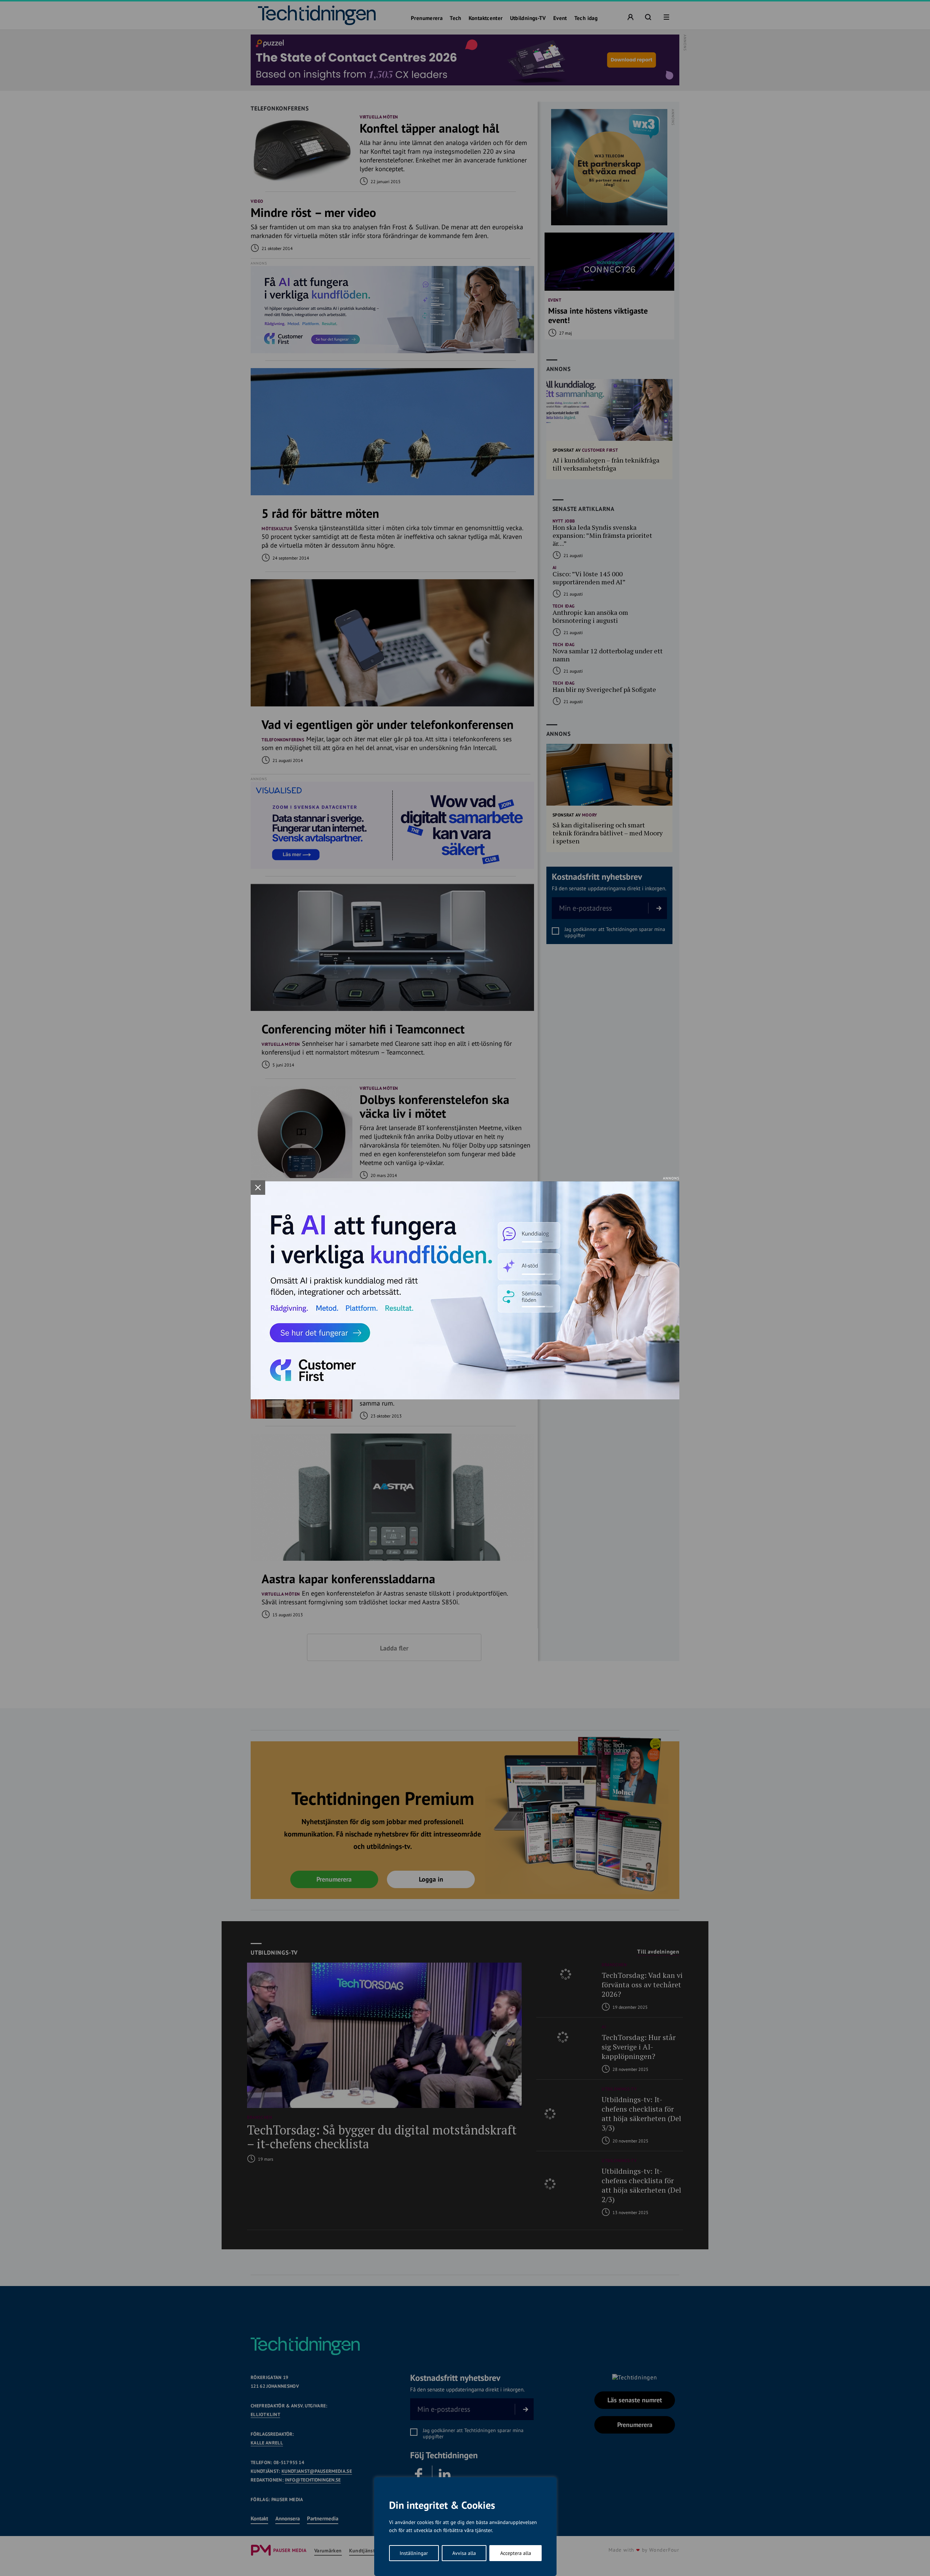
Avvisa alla (464, 2553)
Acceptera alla (516, 2553)
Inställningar (414, 2553)
